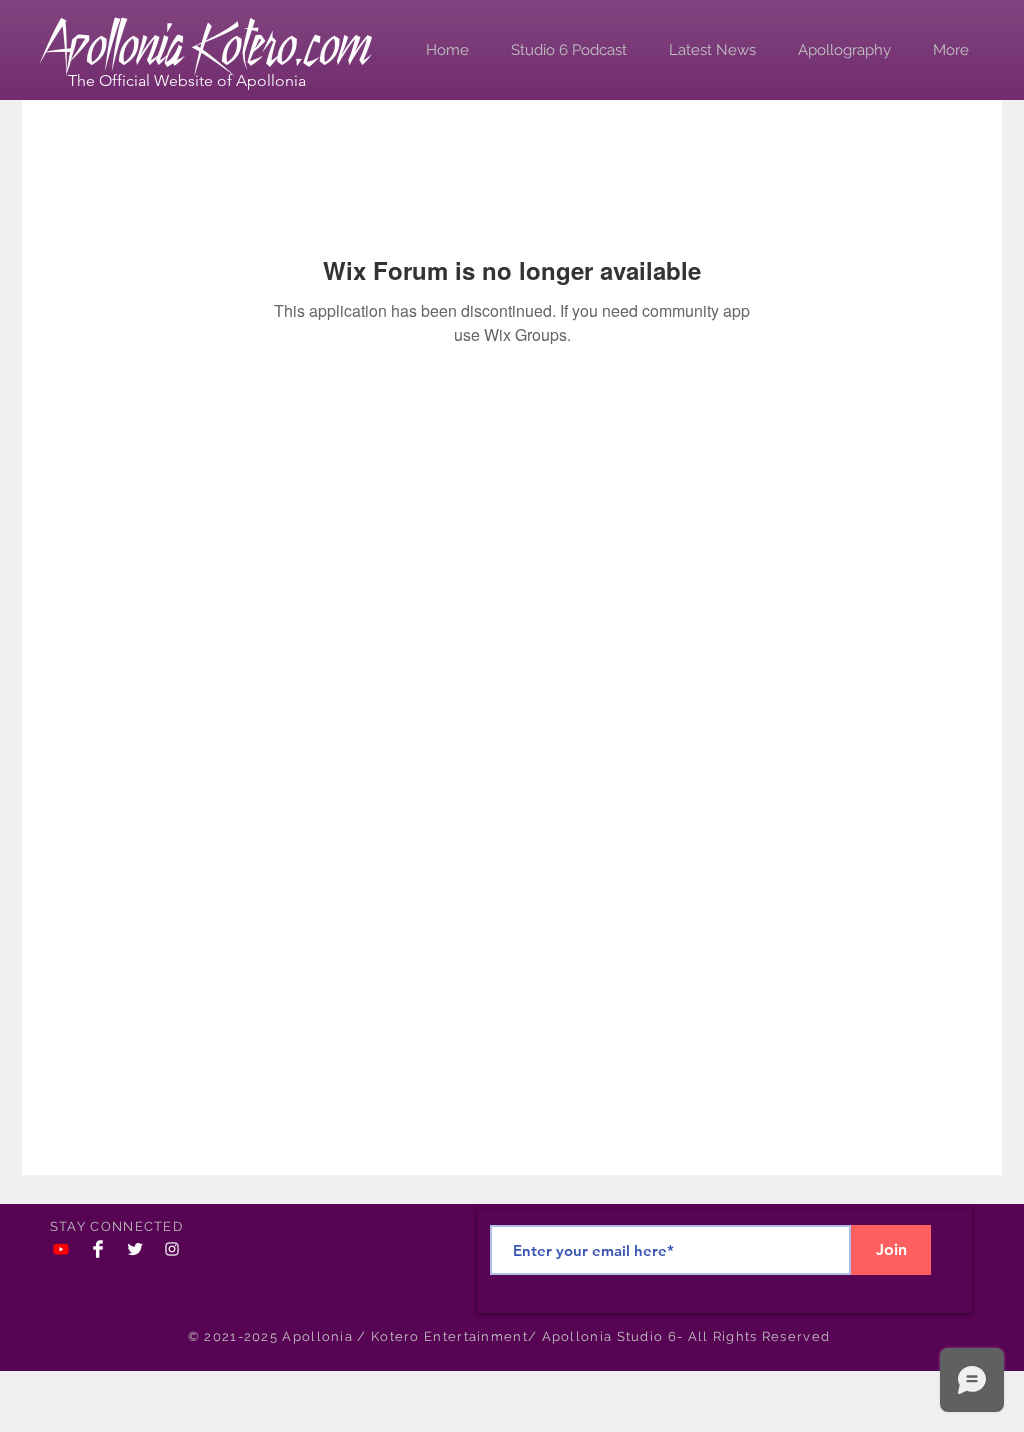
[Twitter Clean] (135, 1249)
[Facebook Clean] (98, 1249)
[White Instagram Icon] (172, 1249)
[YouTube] (61, 1249)
